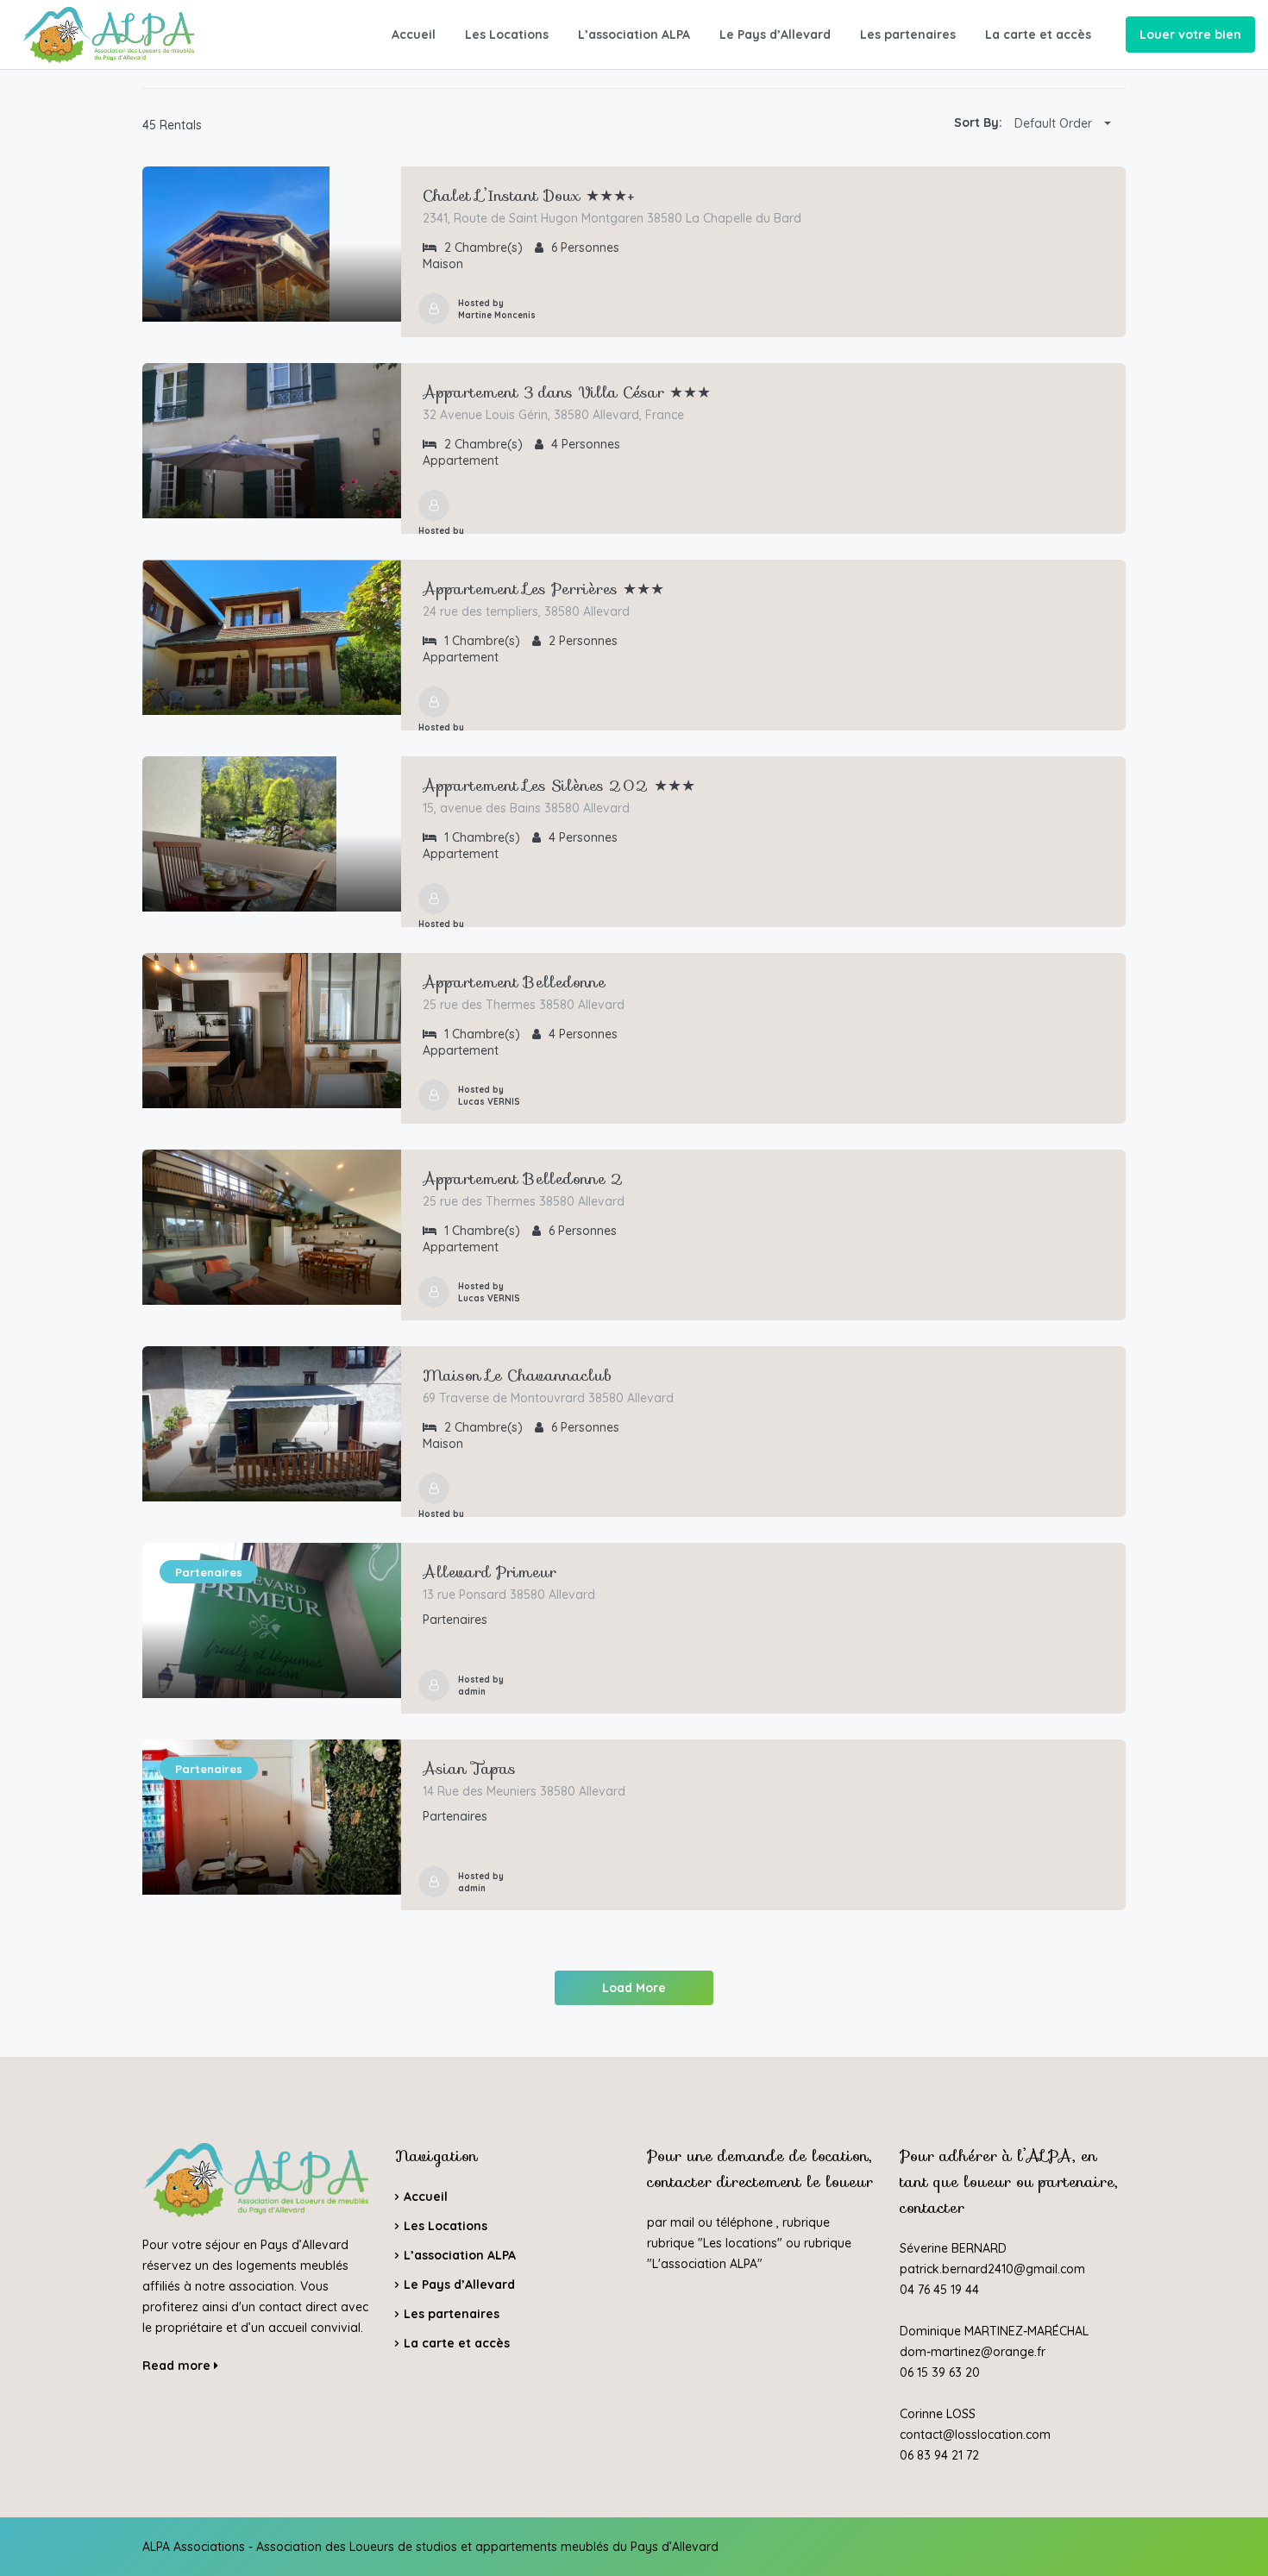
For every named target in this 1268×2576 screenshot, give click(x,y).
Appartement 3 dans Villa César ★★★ (567, 392)
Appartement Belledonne (514, 982)
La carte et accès (1038, 34)
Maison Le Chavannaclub (517, 1376)
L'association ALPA (705, 2264)
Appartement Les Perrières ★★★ (543, 589)
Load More (634, 1988)
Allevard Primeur (490, 1572)
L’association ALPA (634, 34)
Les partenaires (908, 34)
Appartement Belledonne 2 (523, 1179)
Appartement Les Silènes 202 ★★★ (559, 786)
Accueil (414, 34)
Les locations (740, 2243)
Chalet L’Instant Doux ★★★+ (529, 196)
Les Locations (507, 34)
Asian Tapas (469, 1769)
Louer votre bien (1190, 34)
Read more (178, 2366)
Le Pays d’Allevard (775, 34)
